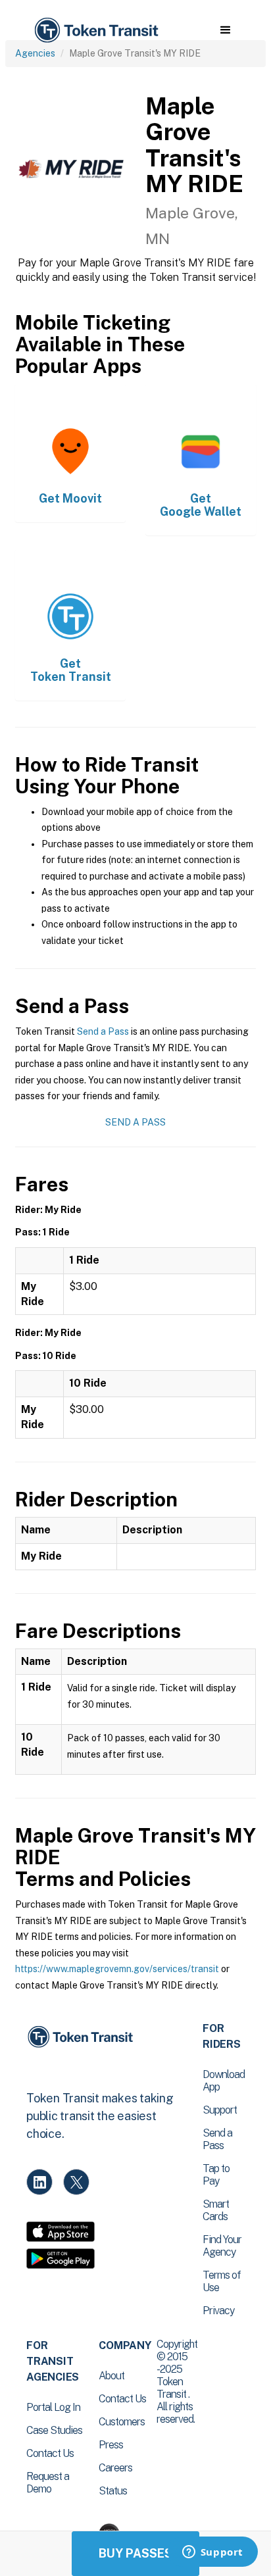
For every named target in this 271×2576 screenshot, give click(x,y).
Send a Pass (103, 1031)
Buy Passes (135, 2553)
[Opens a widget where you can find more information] (212, 2553)
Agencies (35, 53)
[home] (95, 31)
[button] (225, 30)
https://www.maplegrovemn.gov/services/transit (117, 1969)
